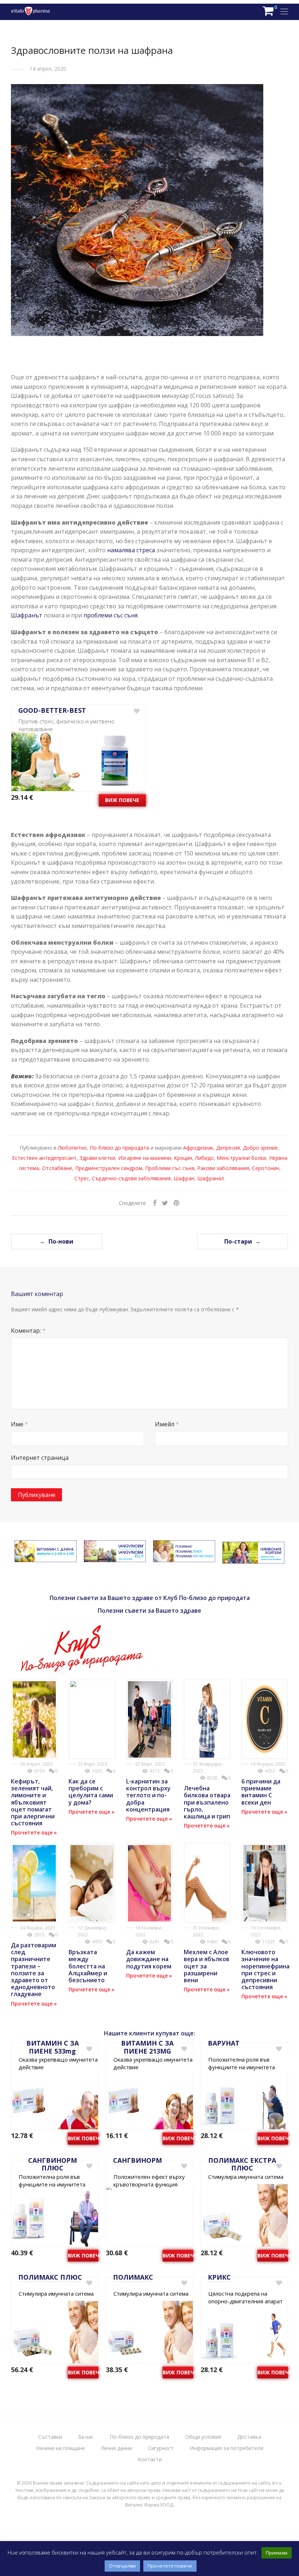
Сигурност (161, 2448)
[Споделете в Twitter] (165, 1203)
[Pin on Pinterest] (177, 1203)
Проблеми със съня (170, 1168)
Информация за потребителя (226, 2448)
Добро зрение (260, 1148)
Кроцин (183, 1158)
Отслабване (57, 1168)
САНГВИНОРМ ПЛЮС (53, 2164)
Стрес (82, 1178)
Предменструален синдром (109, 1168)
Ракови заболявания (223, 1168)
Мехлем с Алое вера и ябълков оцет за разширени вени (207, 1966)
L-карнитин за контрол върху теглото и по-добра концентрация (148, 1795)
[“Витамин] (46, 1558)
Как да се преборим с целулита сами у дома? (91, 1792)
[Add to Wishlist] (136, 711)
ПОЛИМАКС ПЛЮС (50, 2277)
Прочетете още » (34, 1832)
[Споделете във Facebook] (155, 1203)
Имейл (167, 1424)
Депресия (228, 1148)
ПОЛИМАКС (133, 2277)
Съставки (50, 2437)
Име (20, 1424)
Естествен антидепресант (44, 1158)
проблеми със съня (110, 615)
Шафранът (27, 615)
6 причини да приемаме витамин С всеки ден (261, 1792)
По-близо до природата (119, 1148)
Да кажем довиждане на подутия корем (149, 1959)
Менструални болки (241, 1158)
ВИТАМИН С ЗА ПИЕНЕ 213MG (147, 2047)
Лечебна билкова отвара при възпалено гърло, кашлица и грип (207, 1802)
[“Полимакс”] (184, 1558)
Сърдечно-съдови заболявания (131, 1178)
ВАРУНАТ (224, 2043)
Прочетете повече (170, 2566)
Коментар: (28, 1331)
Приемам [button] (277, 2553)
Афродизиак (198, 1148)
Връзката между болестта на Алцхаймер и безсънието (88, 1966)
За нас (86, 2437)
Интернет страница (40, 1458)
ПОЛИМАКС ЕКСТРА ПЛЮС (242, 2164)
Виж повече (122, 800)
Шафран (184, 1178)
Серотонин (266, 1168)
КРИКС (219, 2277)
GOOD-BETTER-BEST (52, 710)
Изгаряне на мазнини (145, 1158)
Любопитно (72, 1148)
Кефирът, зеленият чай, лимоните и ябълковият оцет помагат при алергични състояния (33, 1802)
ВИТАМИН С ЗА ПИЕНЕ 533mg (53, 2047)
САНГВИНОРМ (137, 2160)
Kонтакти (150, 2459)
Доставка (249, 2437)
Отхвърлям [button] (122, 2566)
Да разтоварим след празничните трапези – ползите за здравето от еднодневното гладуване (34, 1969)
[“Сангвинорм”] (115, 1558)
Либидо (204, 1158)
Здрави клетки (97, 1158)
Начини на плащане (61, 2448)
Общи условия (203, 2437)
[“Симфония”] (253, 1559)
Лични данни (117, 2448)
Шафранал (211, 1178)
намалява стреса (131, 550)
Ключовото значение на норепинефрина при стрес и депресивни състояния (265, 1969)
